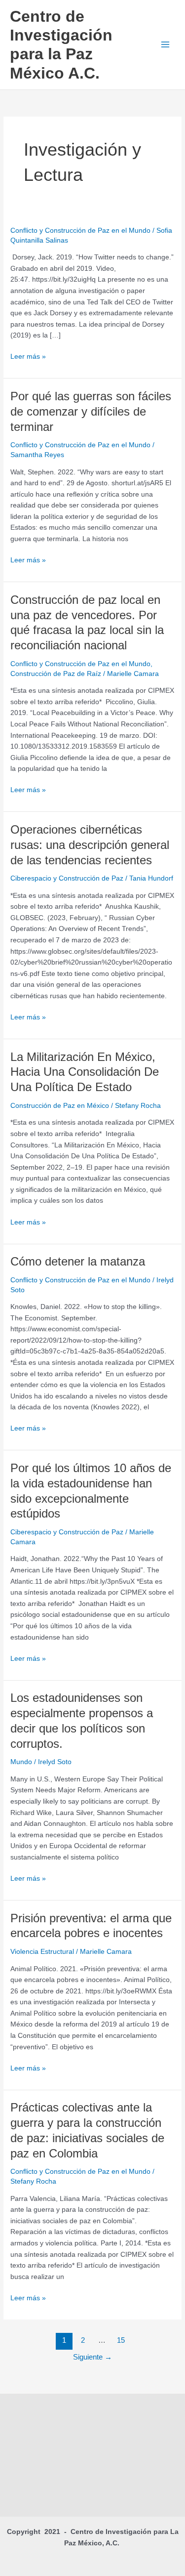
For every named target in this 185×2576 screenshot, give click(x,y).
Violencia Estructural (42, 1952)
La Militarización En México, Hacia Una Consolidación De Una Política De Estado (85, 1072)
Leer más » (28, 357)
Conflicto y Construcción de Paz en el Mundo (80, 231)
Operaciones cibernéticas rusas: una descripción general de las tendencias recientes (90, 845)
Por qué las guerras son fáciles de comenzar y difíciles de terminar (91, 412)
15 (121, 2340)
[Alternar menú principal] (166, 45)
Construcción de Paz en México (60, 1106)
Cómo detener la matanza (78, 1262)
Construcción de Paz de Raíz (56, 674)
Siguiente (92, 2357)
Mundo (21, 1762)
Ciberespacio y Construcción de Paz (67, 878)
